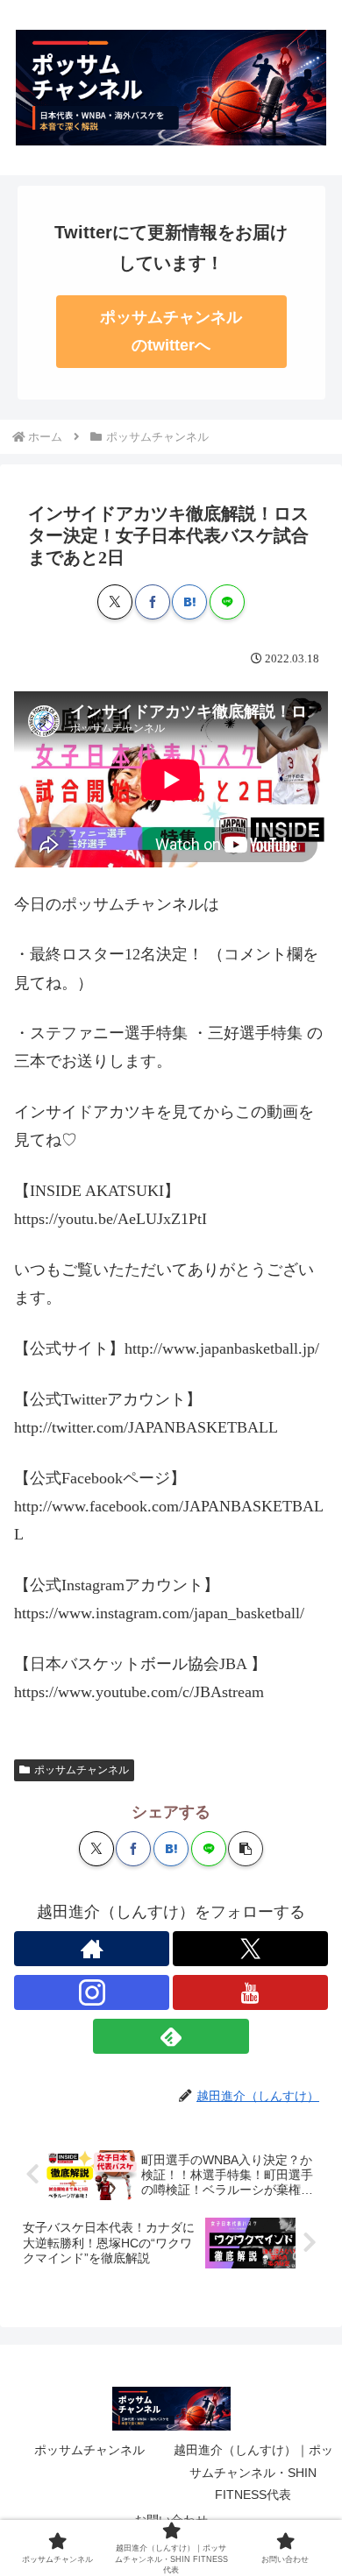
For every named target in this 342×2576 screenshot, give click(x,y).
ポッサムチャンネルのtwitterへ (171, 331)
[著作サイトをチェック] (92, 1949)
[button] (246, 1849)
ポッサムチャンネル (82, 1770)
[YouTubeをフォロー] (250, 1992)
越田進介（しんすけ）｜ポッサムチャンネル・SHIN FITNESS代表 (253, 2472)
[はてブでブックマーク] (189, 602)
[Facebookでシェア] (153, 602)
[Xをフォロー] (250, 1949)
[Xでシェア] (115, 602)
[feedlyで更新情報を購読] (171, 2036)
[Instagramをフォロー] (92, 1992)
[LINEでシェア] (227, 602)
